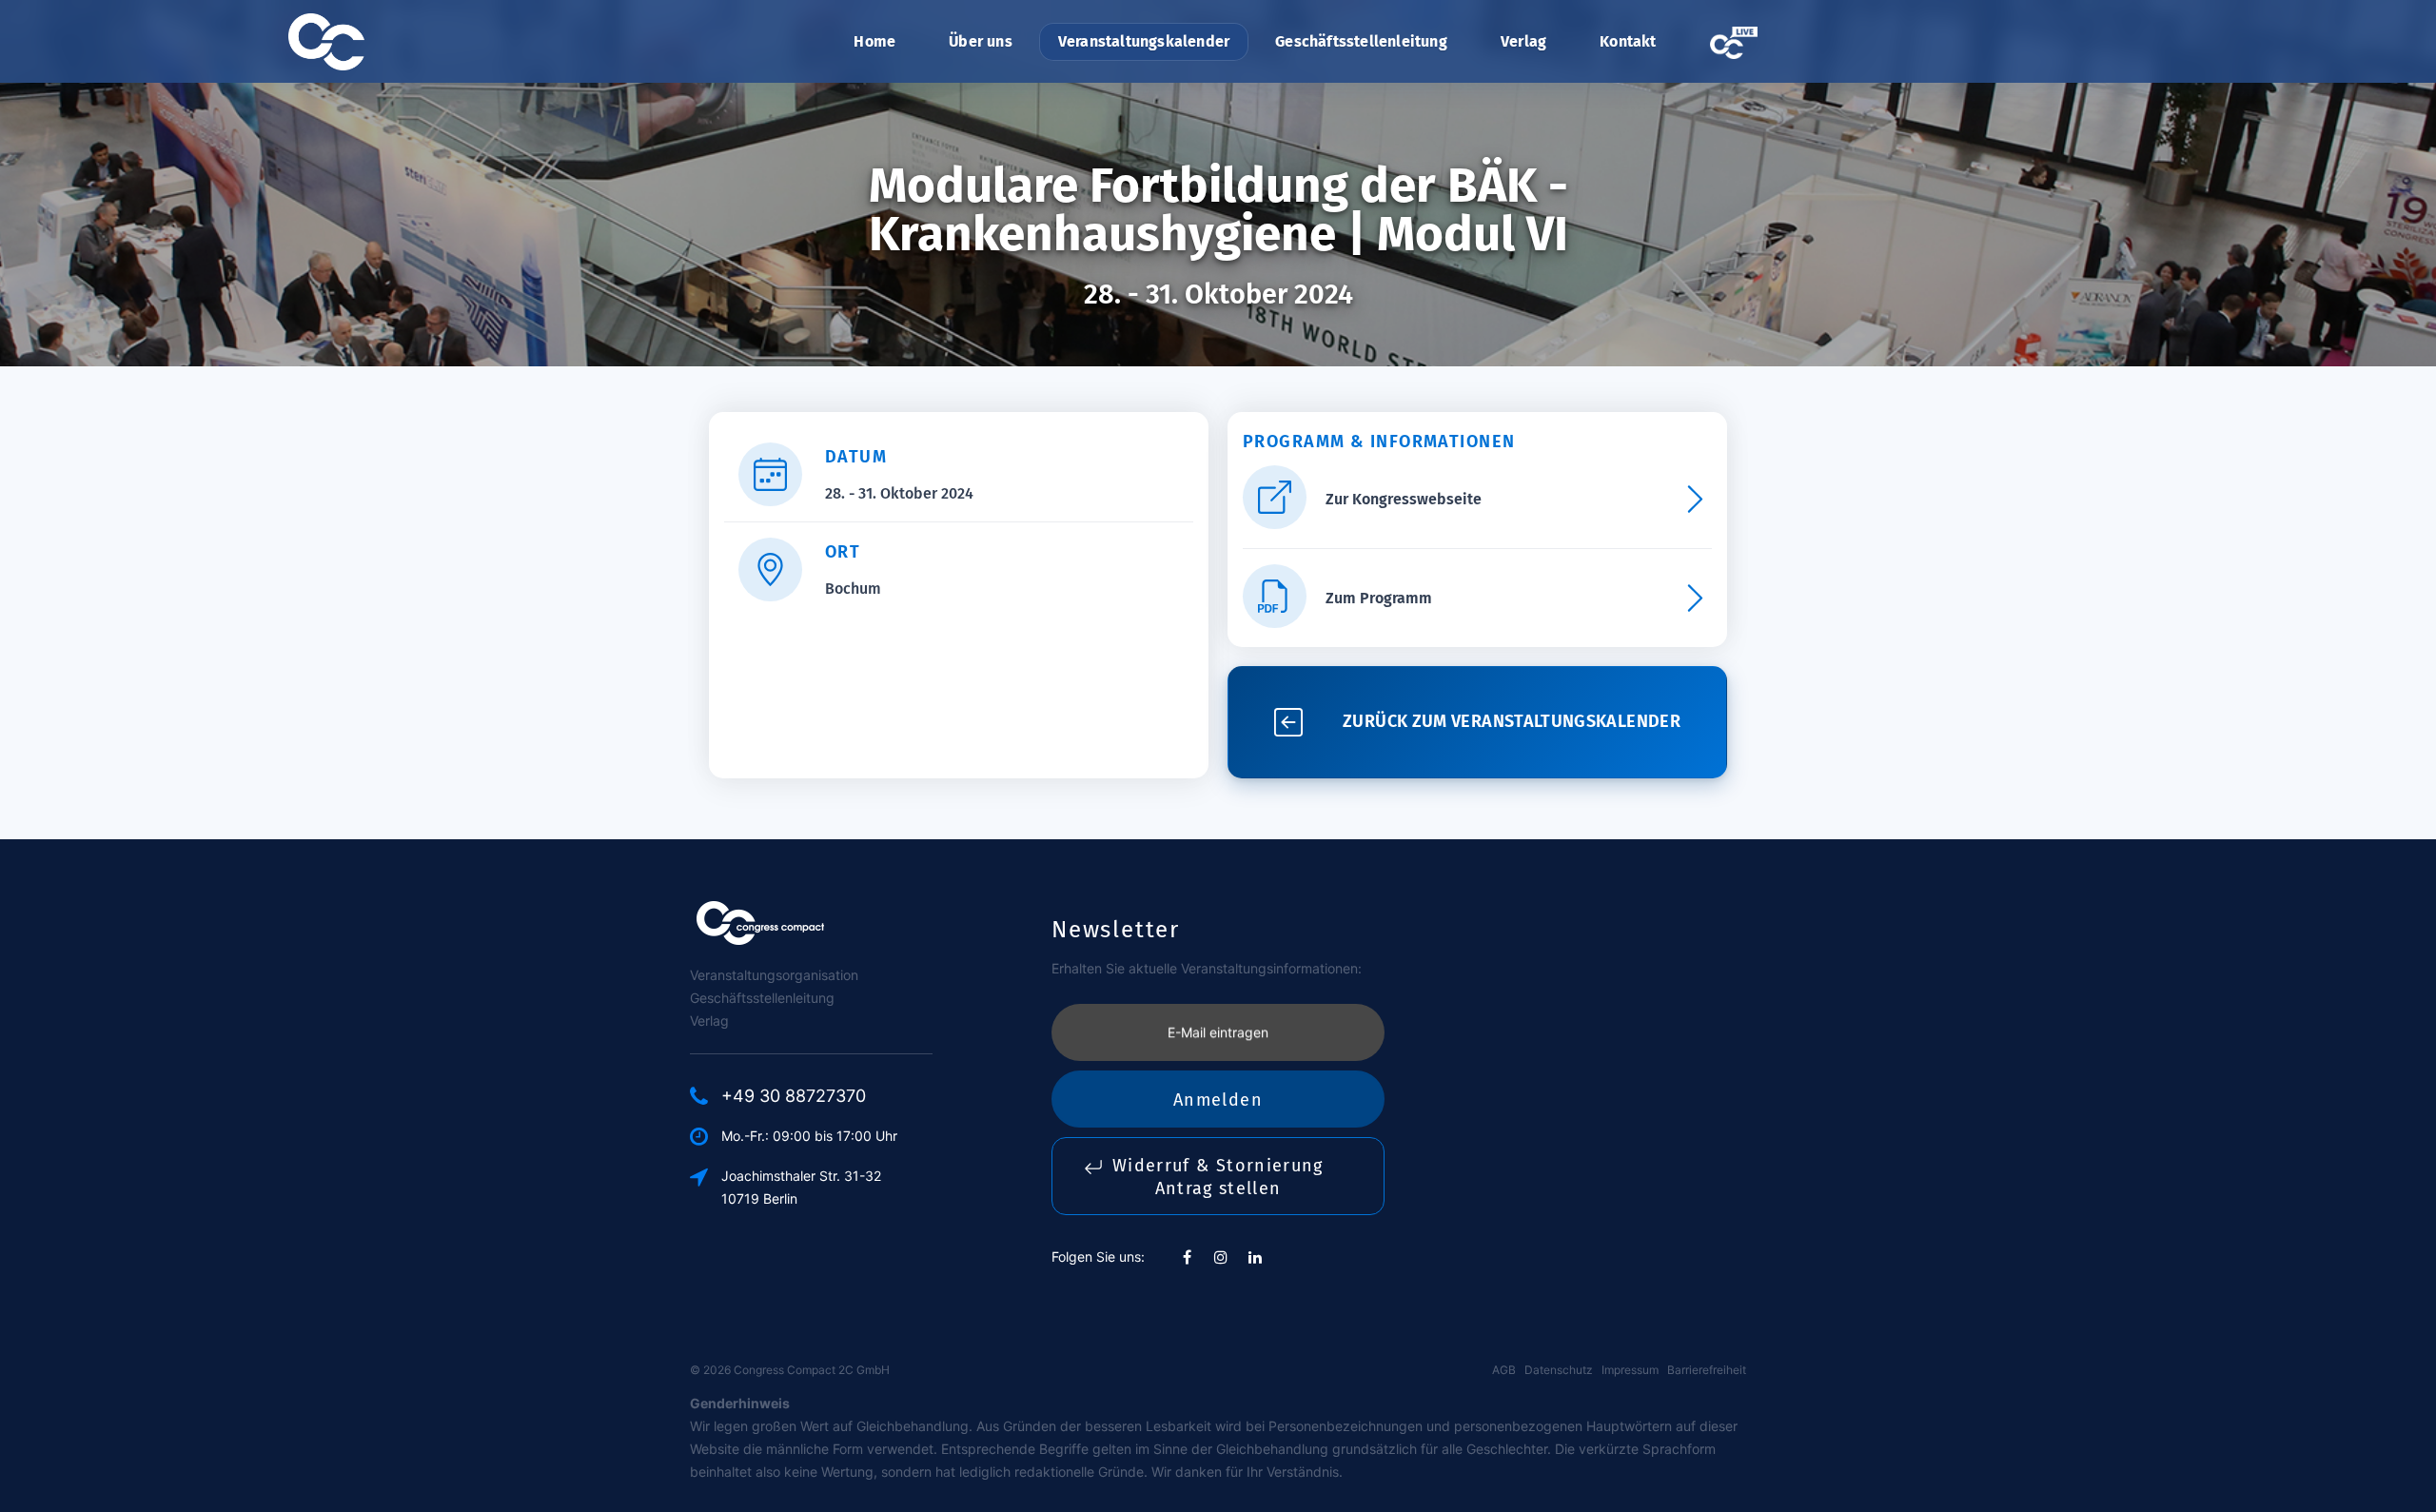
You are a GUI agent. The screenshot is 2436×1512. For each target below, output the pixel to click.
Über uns (981, 41)
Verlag (1523, 41)
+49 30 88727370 (794, 1096)
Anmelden (1218, 1100)
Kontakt (1628, 41)
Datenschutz (1559, 1370)
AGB (1504, 1370)
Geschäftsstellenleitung (1361, 41)
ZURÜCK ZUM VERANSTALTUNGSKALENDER (1512, 721)
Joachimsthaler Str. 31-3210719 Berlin (801, 1187)
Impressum (1630, 1370)
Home (874, 41)
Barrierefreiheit (1707, 1370)
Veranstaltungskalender (1144, 41)
